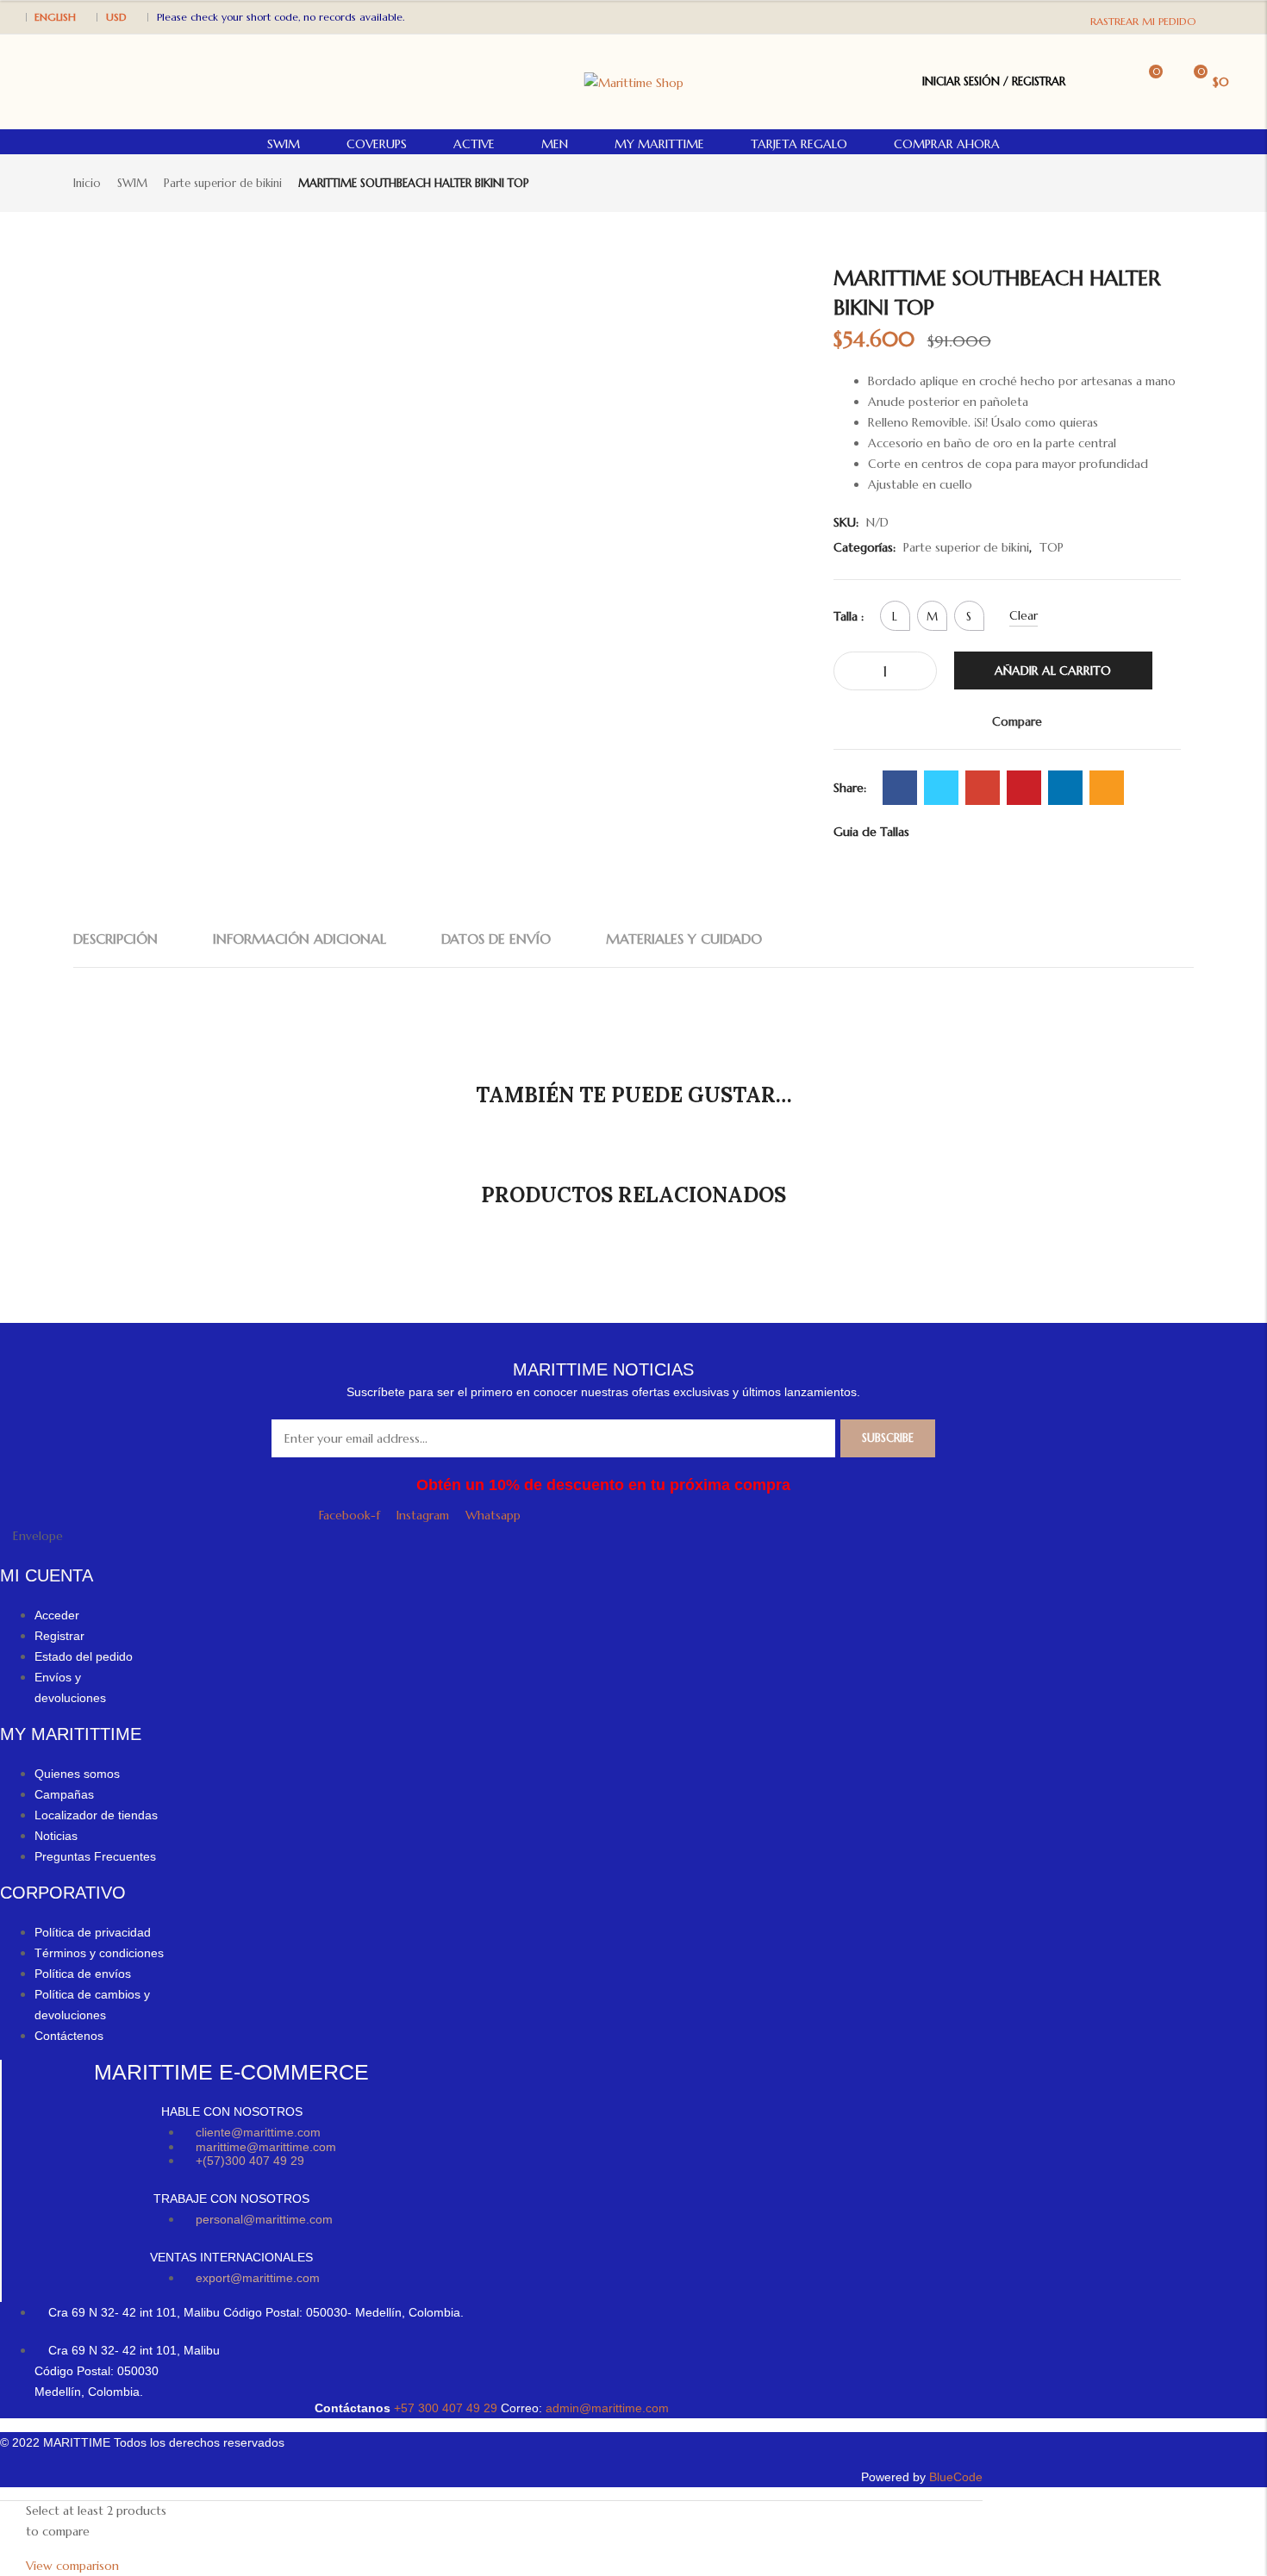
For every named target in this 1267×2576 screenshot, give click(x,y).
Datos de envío (496, 939)
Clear (1024, 615)
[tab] (115, 939)
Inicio (87, 183)
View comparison (72, 2566)
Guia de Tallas (871, 832)
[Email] (1107, 788)
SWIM (132, 183)
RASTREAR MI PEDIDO (1143, 21)
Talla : (849, 616)
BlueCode (956, 2477)
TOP (1052, 547)
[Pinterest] (1024, 788)
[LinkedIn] (1065, 788)
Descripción (115, 939)
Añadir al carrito (1053, 671)
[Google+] (983, 788)
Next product (1183, 182)
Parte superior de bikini (223, 183)
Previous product (1155, 182)
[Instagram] (1232, 16)
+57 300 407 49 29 (447, 2408)
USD (116, 17)
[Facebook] (1214, 16)
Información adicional (300, 939)
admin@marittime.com (607, 2408)
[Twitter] (941, 788)
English (55, 17)
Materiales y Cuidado (684, 939)
